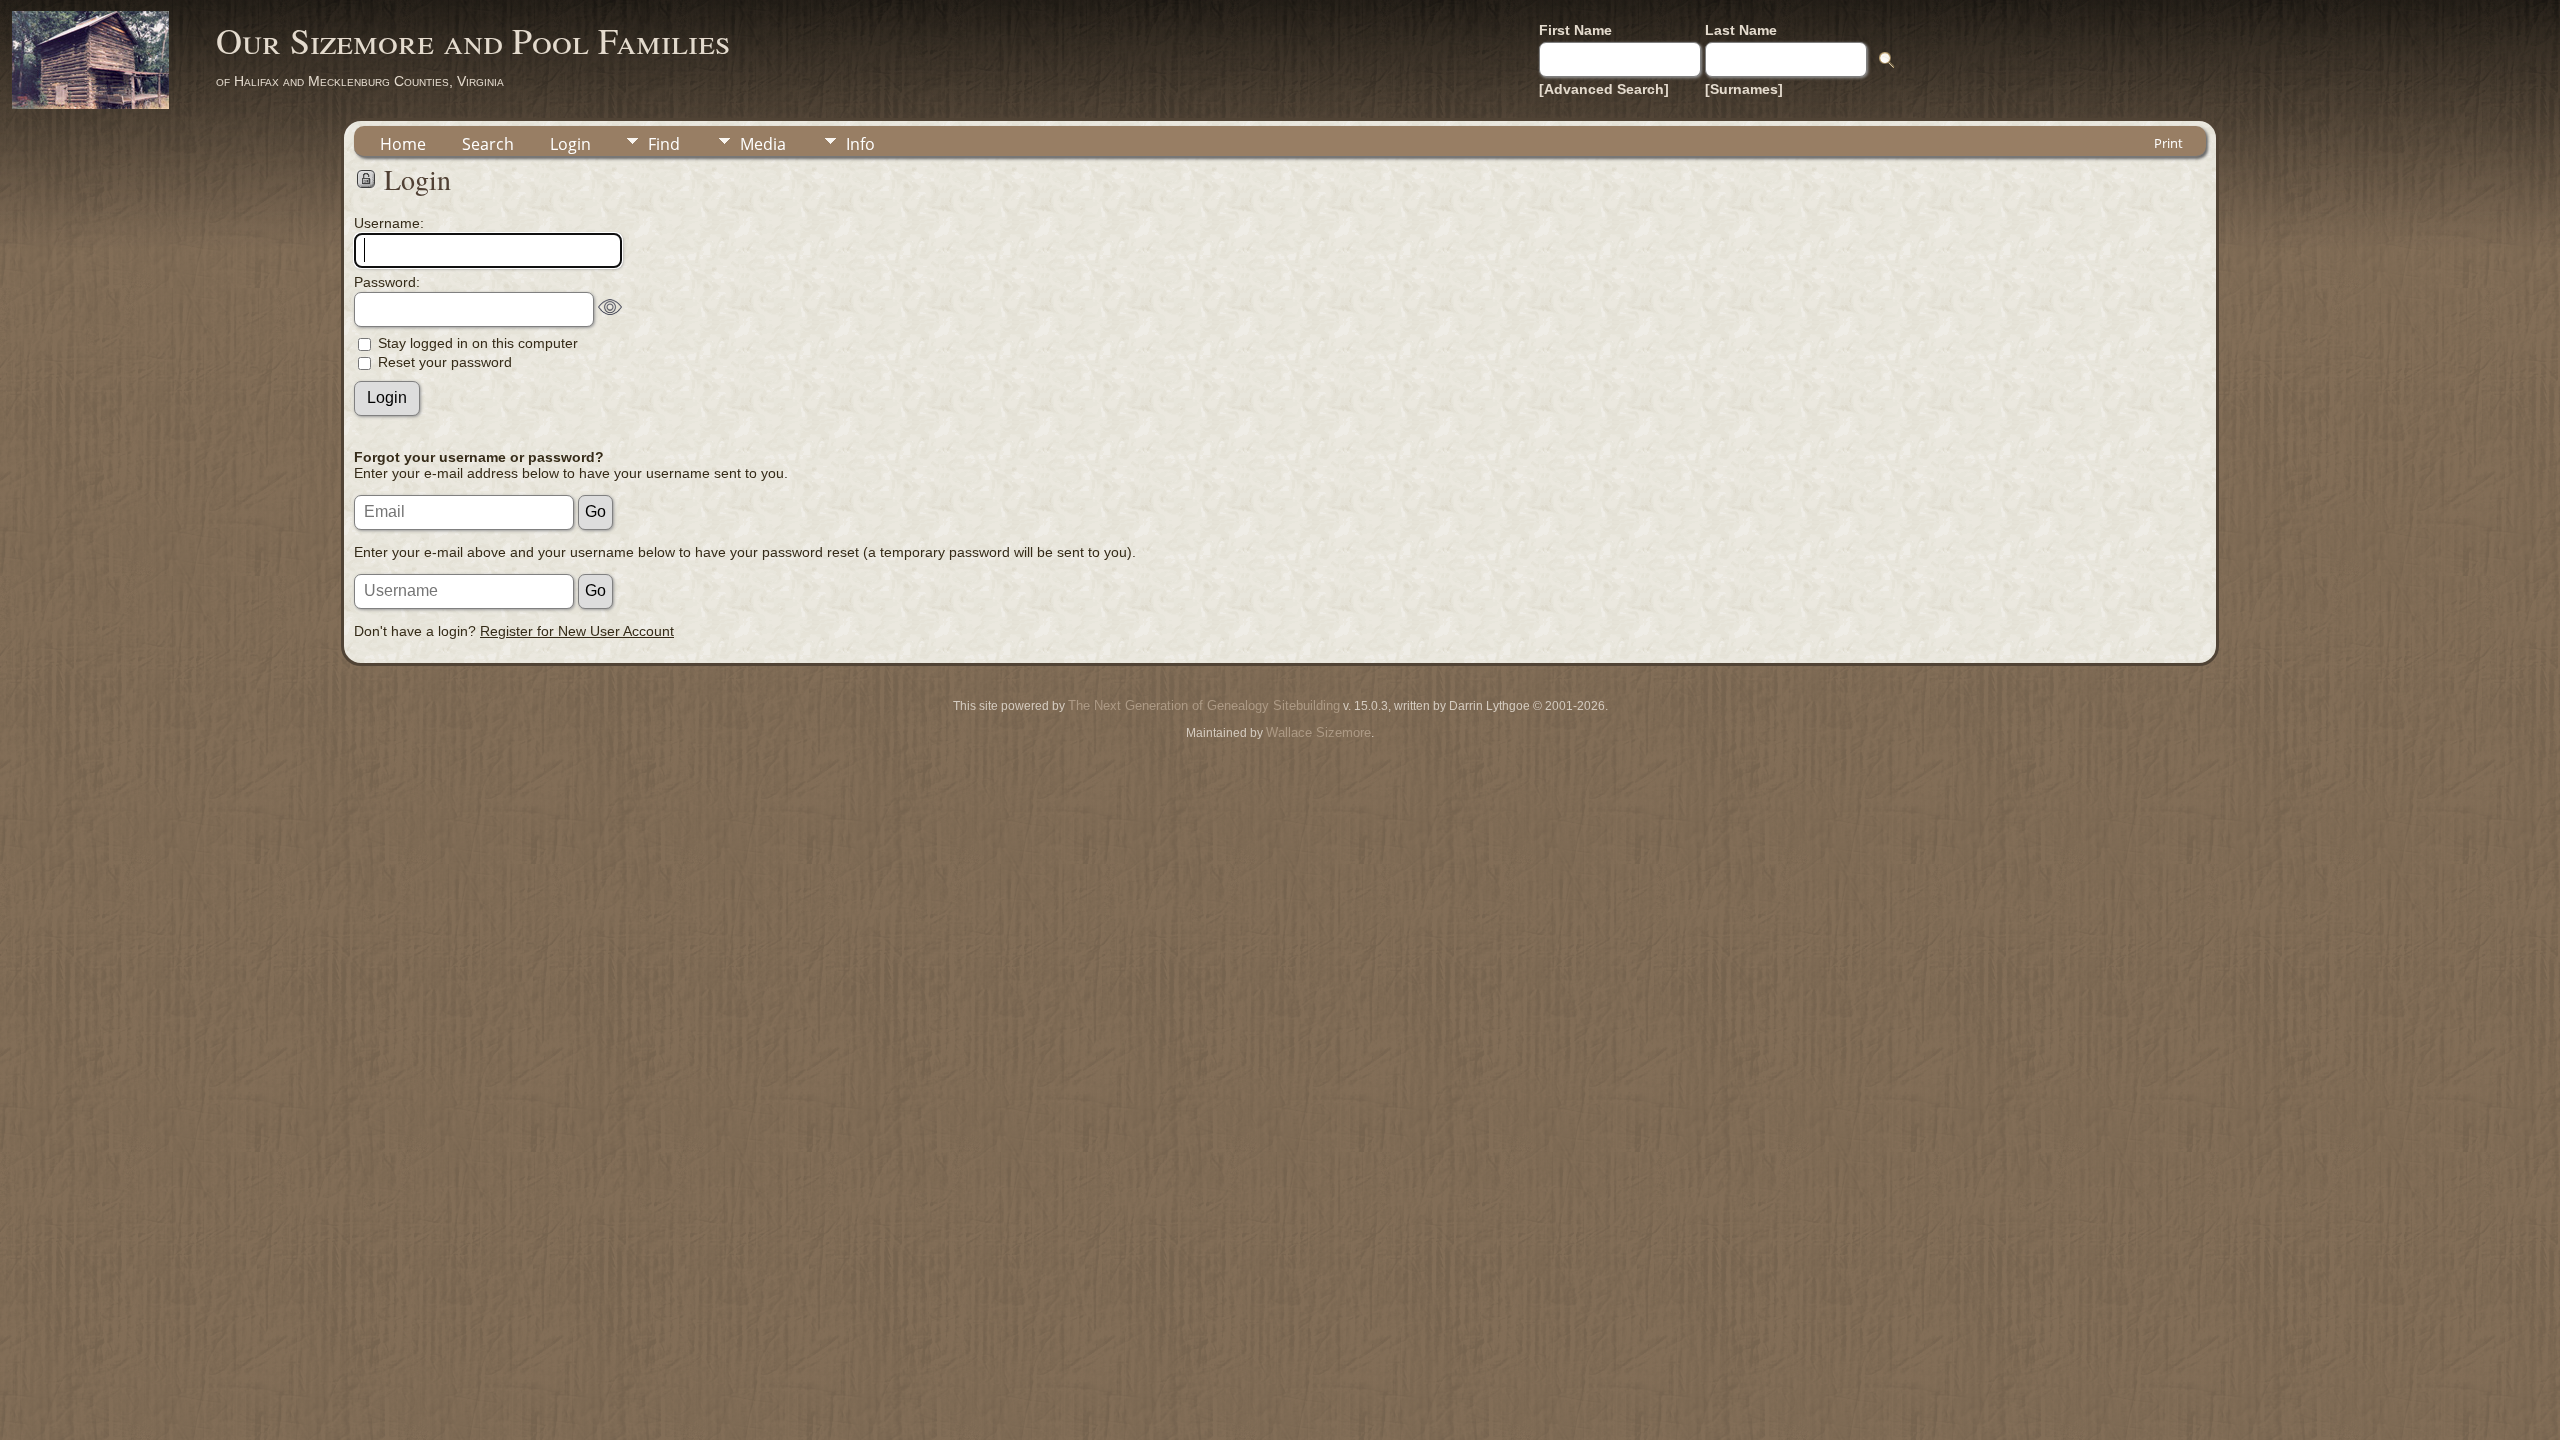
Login (570, 144)
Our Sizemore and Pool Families (473, 40)
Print (2168, 143)
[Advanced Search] (1604, 89)
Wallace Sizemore (1318, 732)
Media (763, 144)
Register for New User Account (577, 631)
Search (488, 144)
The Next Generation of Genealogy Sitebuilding (1204, 705)
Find (664, 144)
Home (403, 144)
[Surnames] (1744, 89)
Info (860, 144)
